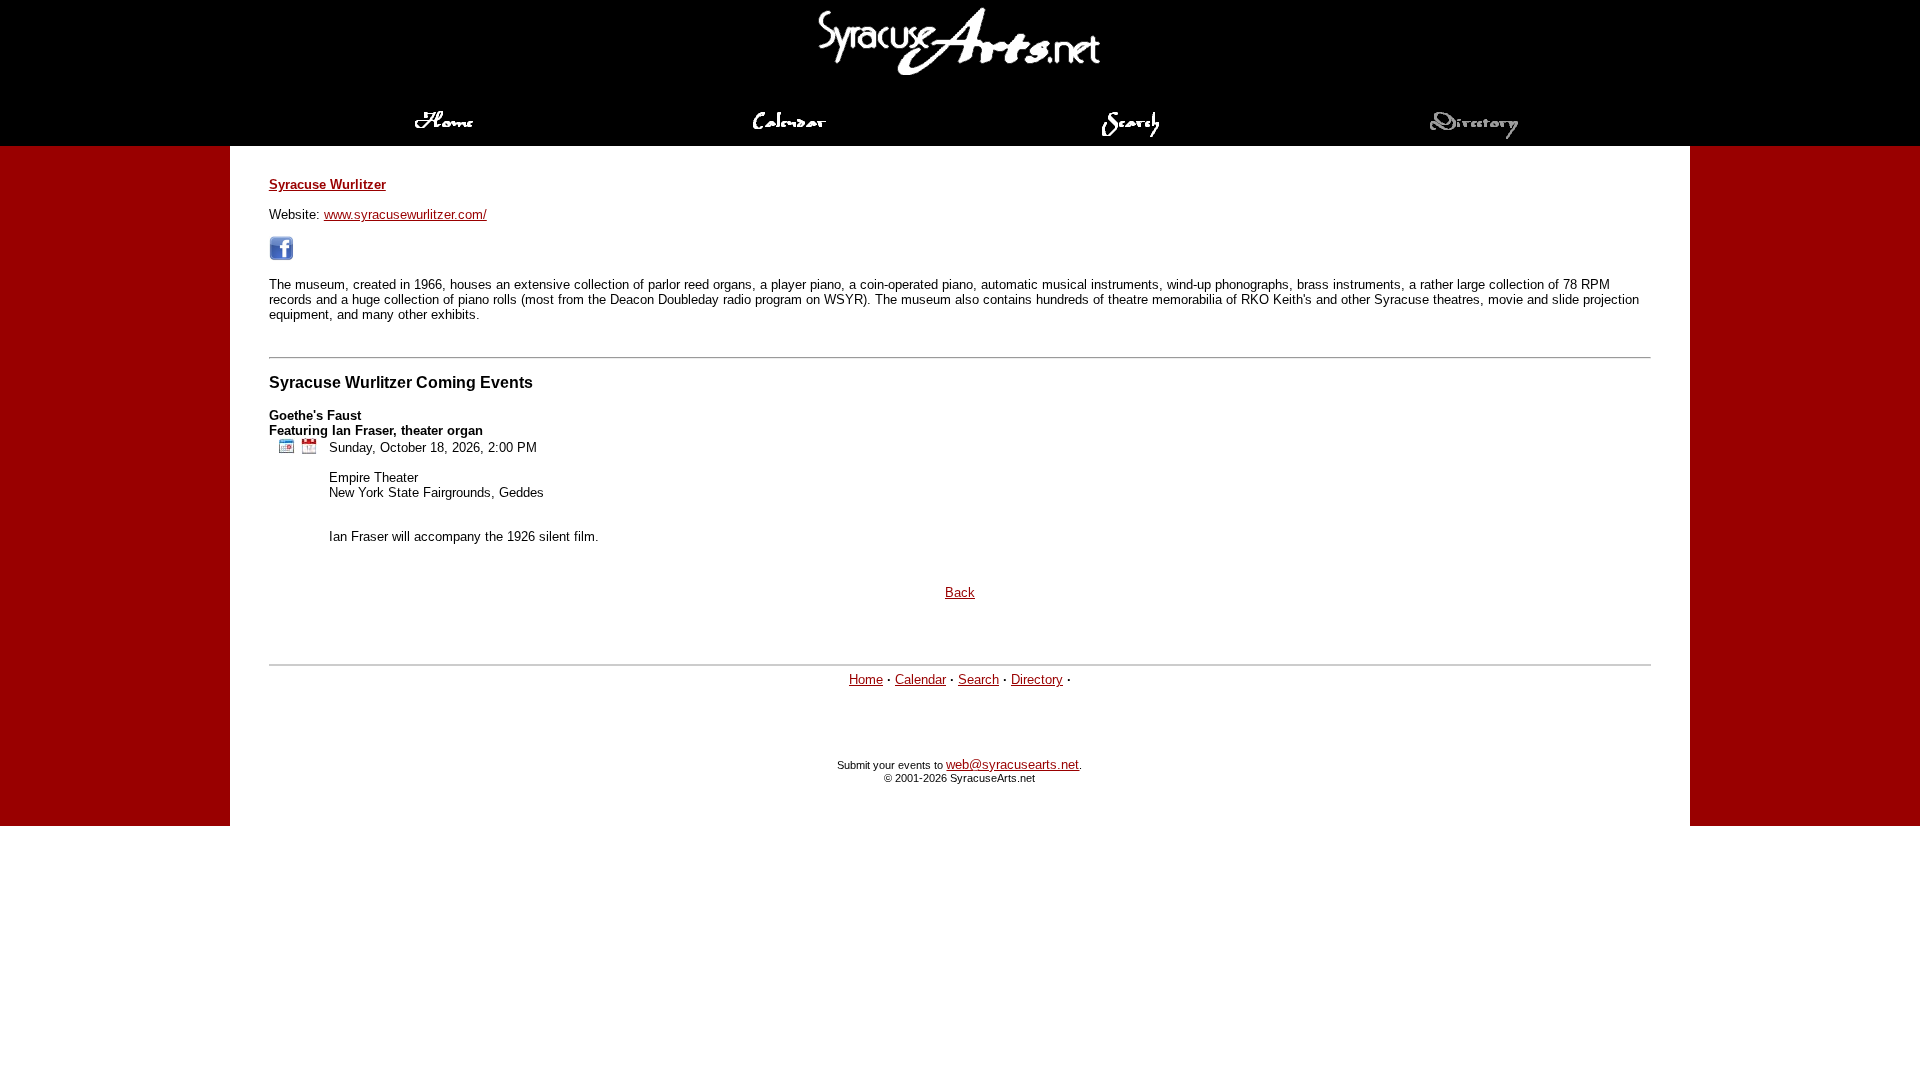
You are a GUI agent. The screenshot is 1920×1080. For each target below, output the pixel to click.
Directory (1037, 679)
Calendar (920, 679)
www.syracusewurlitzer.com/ (405, 214)
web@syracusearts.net (1012, 764)
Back (960, 592)
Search (978, 679)
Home (866, 679)
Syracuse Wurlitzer (327, 184)
